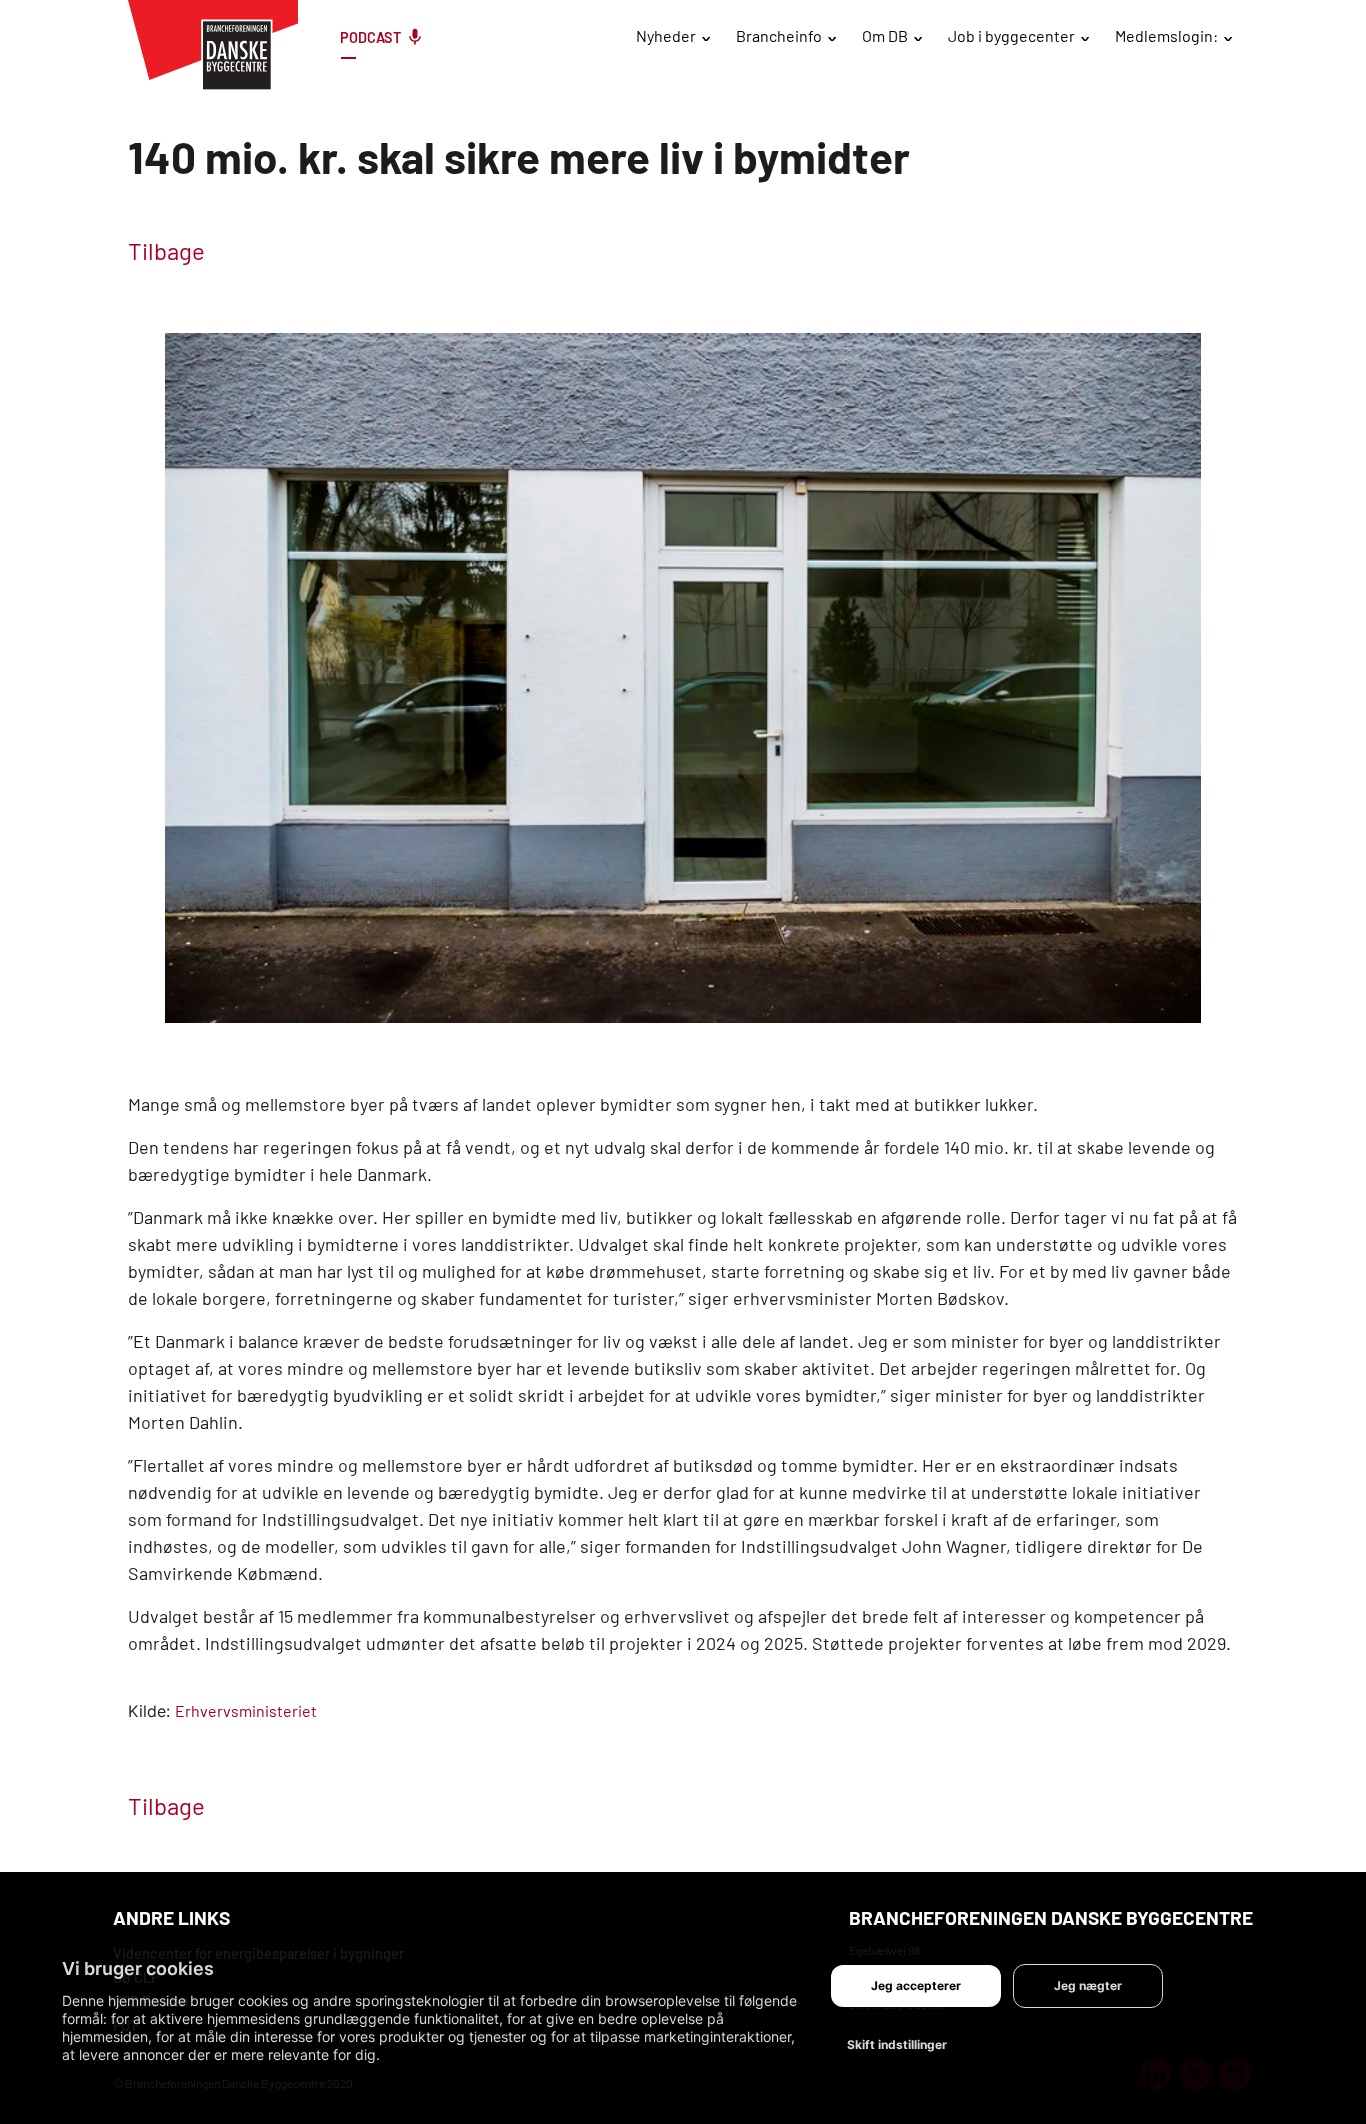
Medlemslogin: (1166, 35)
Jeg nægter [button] (1088, 1985)
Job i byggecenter (1011, 35)
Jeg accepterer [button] (916, 1985)
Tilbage (166, 250)
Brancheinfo (779, 35)
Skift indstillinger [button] (897, 2044)
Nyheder (666, 35)
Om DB (885, 35)
